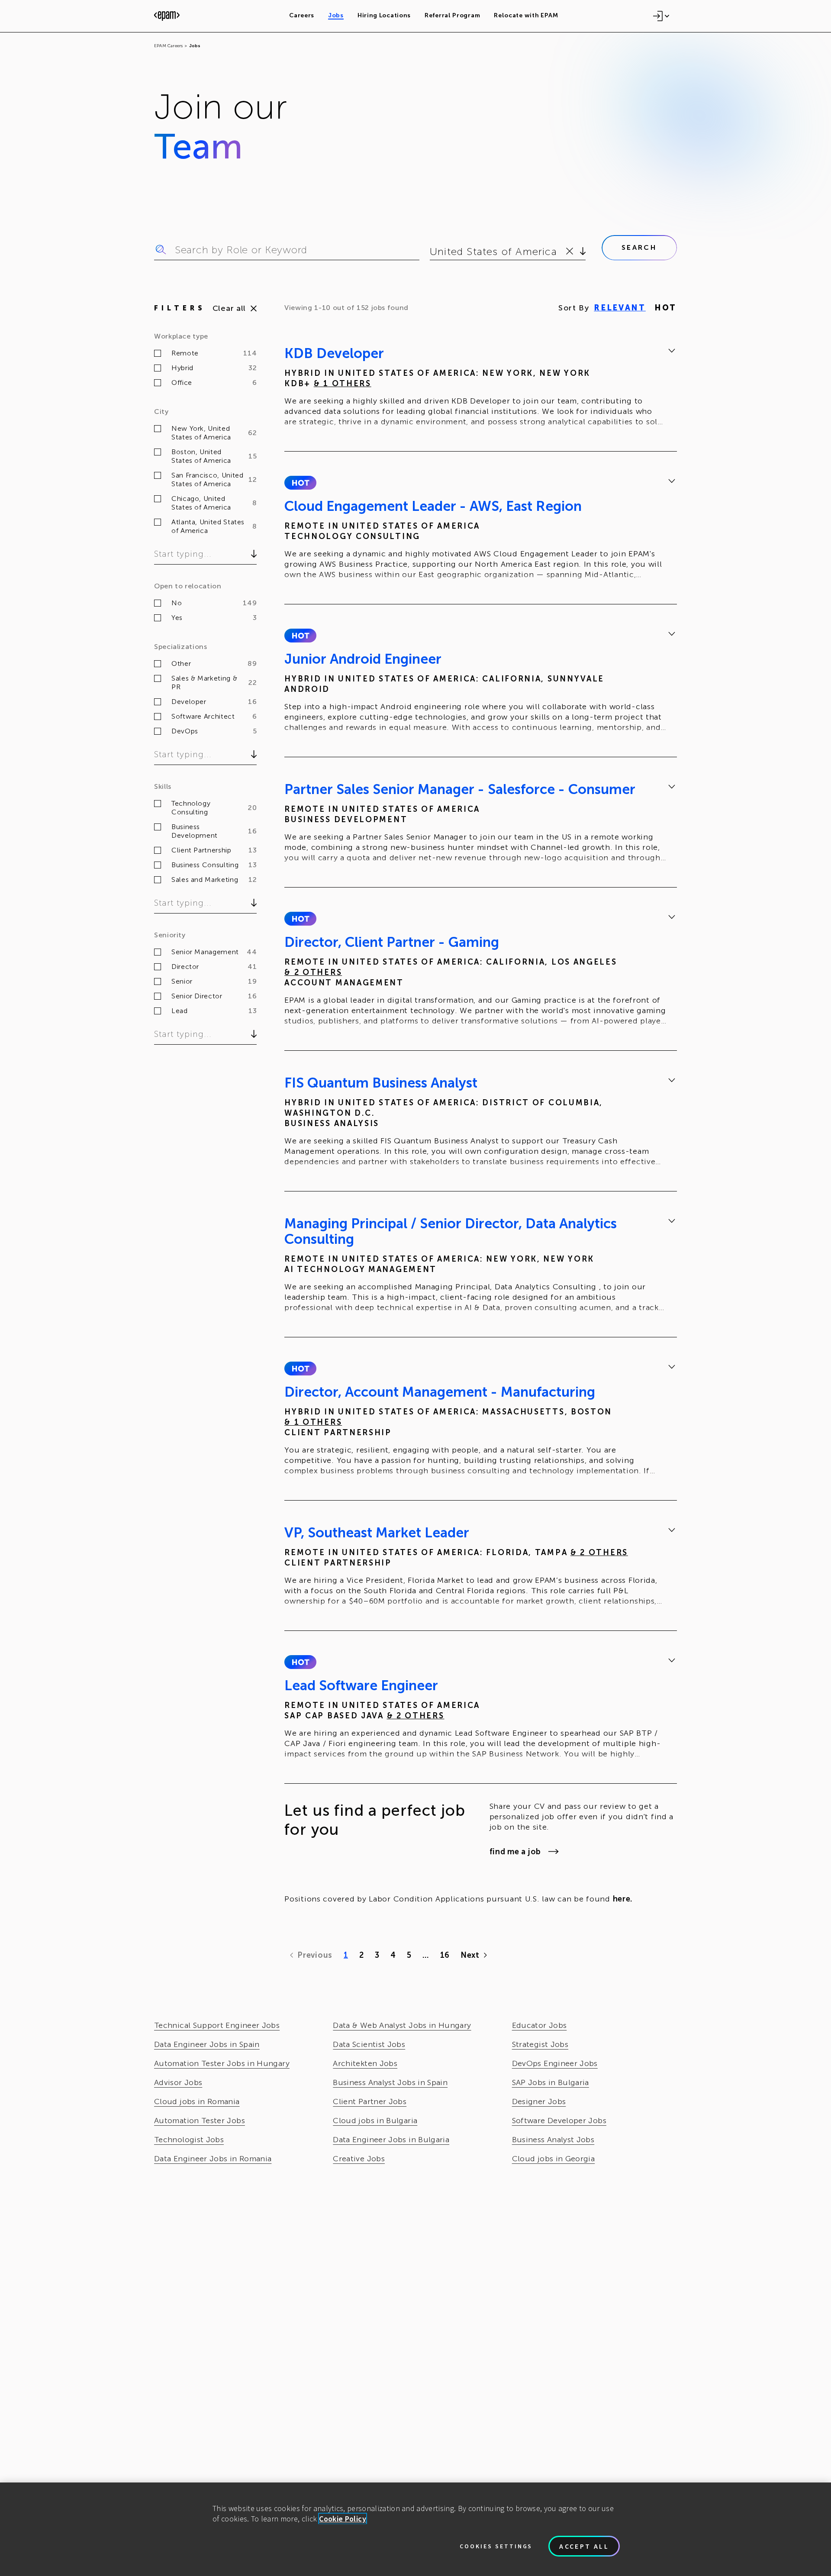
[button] (300, 483)
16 (445, 1955)
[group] (481, 389)
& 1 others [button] (343, 384)
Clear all (229, 308)
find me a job (515, 1852)
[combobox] (431, 252)
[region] (415, 2529)
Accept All (584, 2546)
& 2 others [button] (313, 972)
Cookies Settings (496, 2546)
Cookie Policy (343, 2519)
